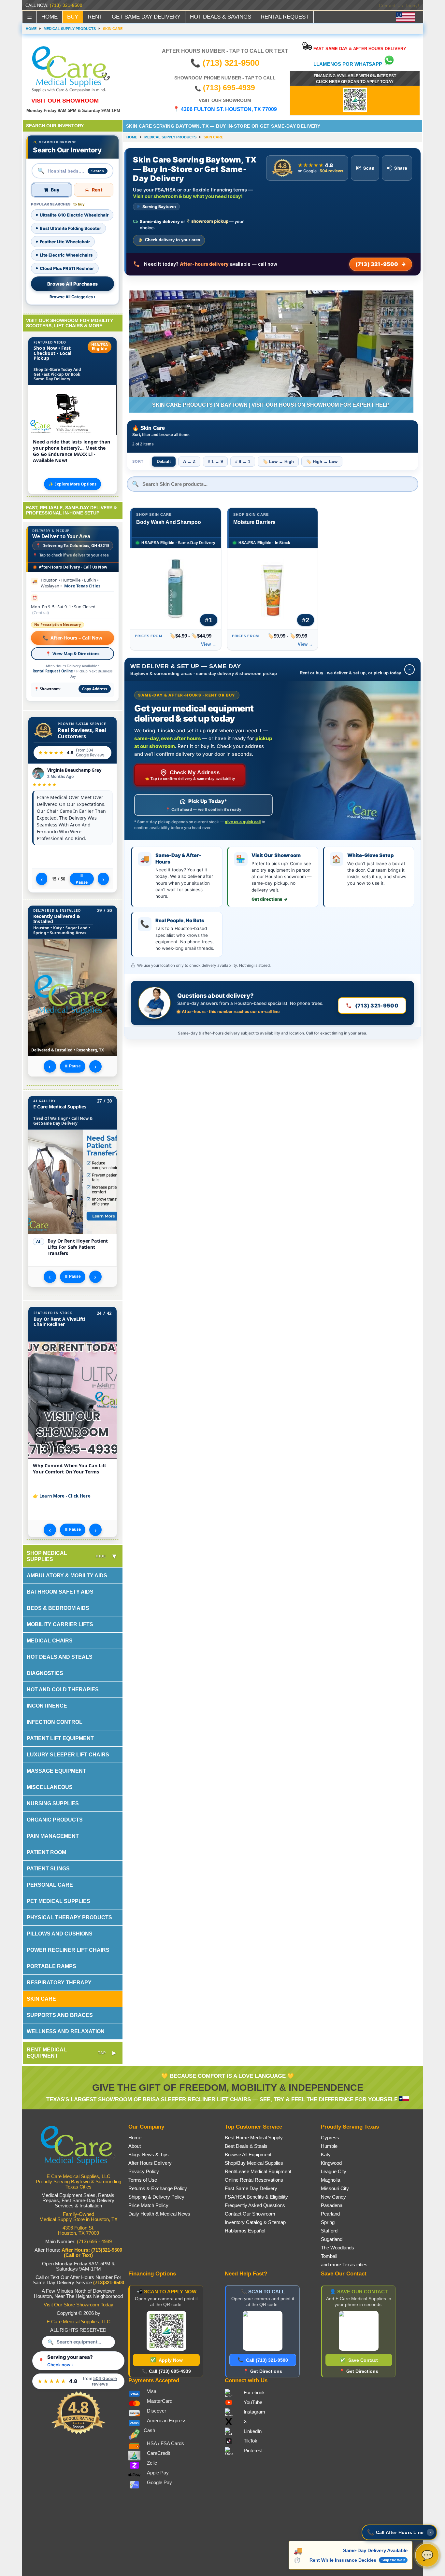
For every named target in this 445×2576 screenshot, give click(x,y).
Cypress (330, 2138)
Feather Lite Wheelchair (65, 242)
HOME (50, 17)
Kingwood (331, 2163)
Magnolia (330, 2180)
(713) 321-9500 (66, 5)
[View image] (72, 1400)
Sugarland (332, 2239)
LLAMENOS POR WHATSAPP (348, 64)
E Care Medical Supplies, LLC (79, 2322)
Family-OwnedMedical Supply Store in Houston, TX (79, 2217)
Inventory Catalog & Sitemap (255, 2222)
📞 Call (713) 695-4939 (166, 2371)
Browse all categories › (72, 297)
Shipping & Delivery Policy (156, 2197)
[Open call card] (263, 2331)
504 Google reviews (90, 752)
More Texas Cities (82, 586)
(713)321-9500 (109, 2283)
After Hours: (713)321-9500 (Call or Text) (92, 2253)
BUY (73, 17)
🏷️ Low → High (278, 462)
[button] (399, 2532)
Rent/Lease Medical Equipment (258, 2172)
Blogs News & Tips (149, 2155)
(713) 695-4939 (229, 88)
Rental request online (53, 671)
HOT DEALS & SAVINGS (221, 17)
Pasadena (332, 2205)
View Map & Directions (72, 654)
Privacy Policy (144, 2172)
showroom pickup (210, 221)
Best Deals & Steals (246, 2146)
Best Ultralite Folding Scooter (70, 228)
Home (135, 2138)
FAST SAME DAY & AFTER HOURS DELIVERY (359, 49)
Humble (329, 2146)
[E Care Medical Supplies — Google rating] (79, 2433)
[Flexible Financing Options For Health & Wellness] (355, 110)
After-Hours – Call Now (72, 638)
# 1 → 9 (215, 462)
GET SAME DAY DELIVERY (146, 17)
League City (334, 2172)
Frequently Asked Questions (255, 2205)
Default (164, 462)
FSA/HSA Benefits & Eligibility (256, 2197)
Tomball (329, 2256)
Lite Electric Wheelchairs (66, 255)
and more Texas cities (344, 2265)
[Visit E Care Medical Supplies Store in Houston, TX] (79, 2168)
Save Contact (359, 2360)
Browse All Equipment (248, 2155)
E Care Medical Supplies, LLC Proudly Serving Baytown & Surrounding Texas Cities (79, 2182)
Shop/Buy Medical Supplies (254, 2163)
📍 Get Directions (263, 2371)
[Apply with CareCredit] (166, 2331)
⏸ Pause (82, 879)
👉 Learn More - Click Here (62, 1496)
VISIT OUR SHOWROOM (65, 100)
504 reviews (331, 171)
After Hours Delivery (150, 2163)
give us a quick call (243, 822)
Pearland (330, 2214)
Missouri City (335, 2189)
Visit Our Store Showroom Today (79, 2305)
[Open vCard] (359, 2331)
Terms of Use (143, 2180)
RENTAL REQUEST (285, 17)
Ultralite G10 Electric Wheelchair (74, 215)
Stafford (329, 2231)
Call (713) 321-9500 (263, 2360)
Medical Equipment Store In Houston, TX (375, 6)
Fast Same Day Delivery (251, 2189)
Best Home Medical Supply (254, 2138)
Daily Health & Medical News (159, 2214)
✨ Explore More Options (72, 484)
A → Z (189, 462)
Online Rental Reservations (254, 2180)
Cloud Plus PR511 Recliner (67, 268)
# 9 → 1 (243, 462)
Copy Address (95, 689)
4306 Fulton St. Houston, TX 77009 (79, 2231)
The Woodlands (337, 2248)
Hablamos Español (245, 2231)
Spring (328, 2222)
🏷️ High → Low (322, 462)
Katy (326, 2155)
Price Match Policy (148, 2205)
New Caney (333, 2197)
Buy (55, 190)
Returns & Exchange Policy (158, 2189)
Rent (97, 190)
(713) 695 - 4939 (94, 2242)
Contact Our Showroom (250, 2214)
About (135, 2146)
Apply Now (166, 2360)
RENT (95, 17)
